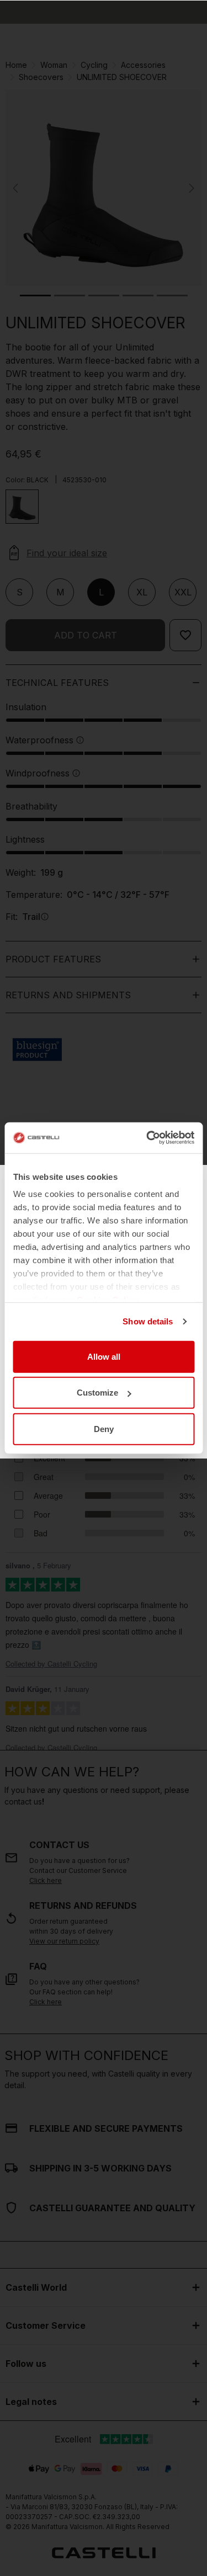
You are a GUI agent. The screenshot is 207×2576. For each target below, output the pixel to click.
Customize (97, 1393)
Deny (104, 1428)
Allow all (104, 1356)
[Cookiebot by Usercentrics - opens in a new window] (147, 1138)
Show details (148, 1321)
